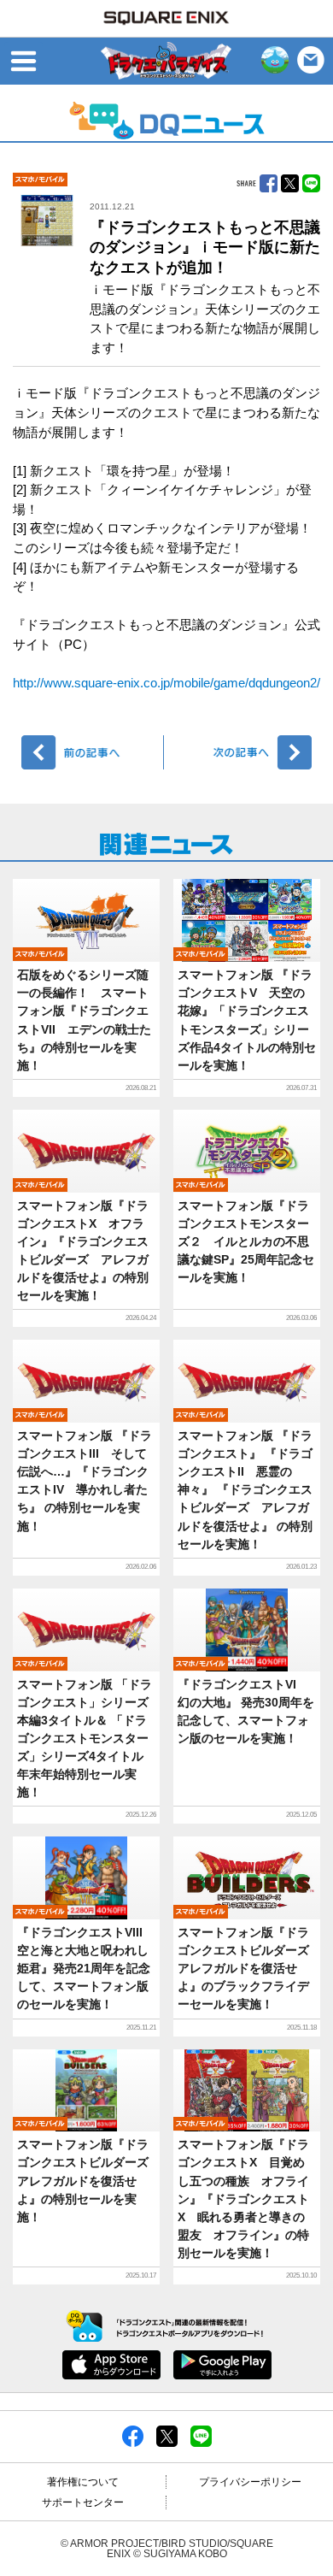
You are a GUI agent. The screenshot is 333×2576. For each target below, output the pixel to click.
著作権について (83, 2482)
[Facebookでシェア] (133, 2436)
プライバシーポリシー (250, 2482)
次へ (240, 752)
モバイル (40, 180)
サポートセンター (83, 2502)
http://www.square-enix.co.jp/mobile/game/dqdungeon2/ (166, 683)
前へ (93, 752)
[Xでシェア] (167, 2436)
